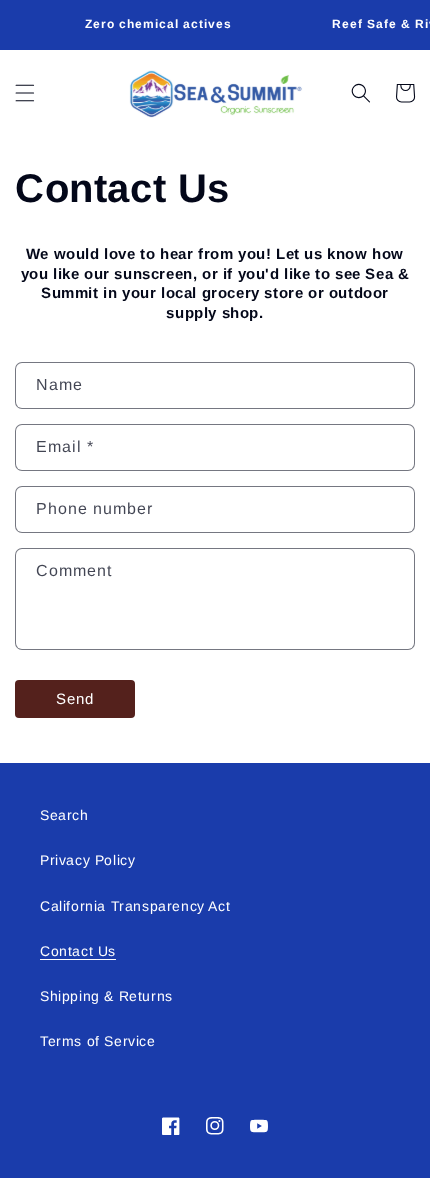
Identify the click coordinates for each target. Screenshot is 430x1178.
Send (75, 698)
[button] (25, 93)
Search (64, 815)
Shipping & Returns (106, 996)
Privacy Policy (87, 860)
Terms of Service (98, 1041)
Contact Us (78, 951)
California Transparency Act (135, 906)
